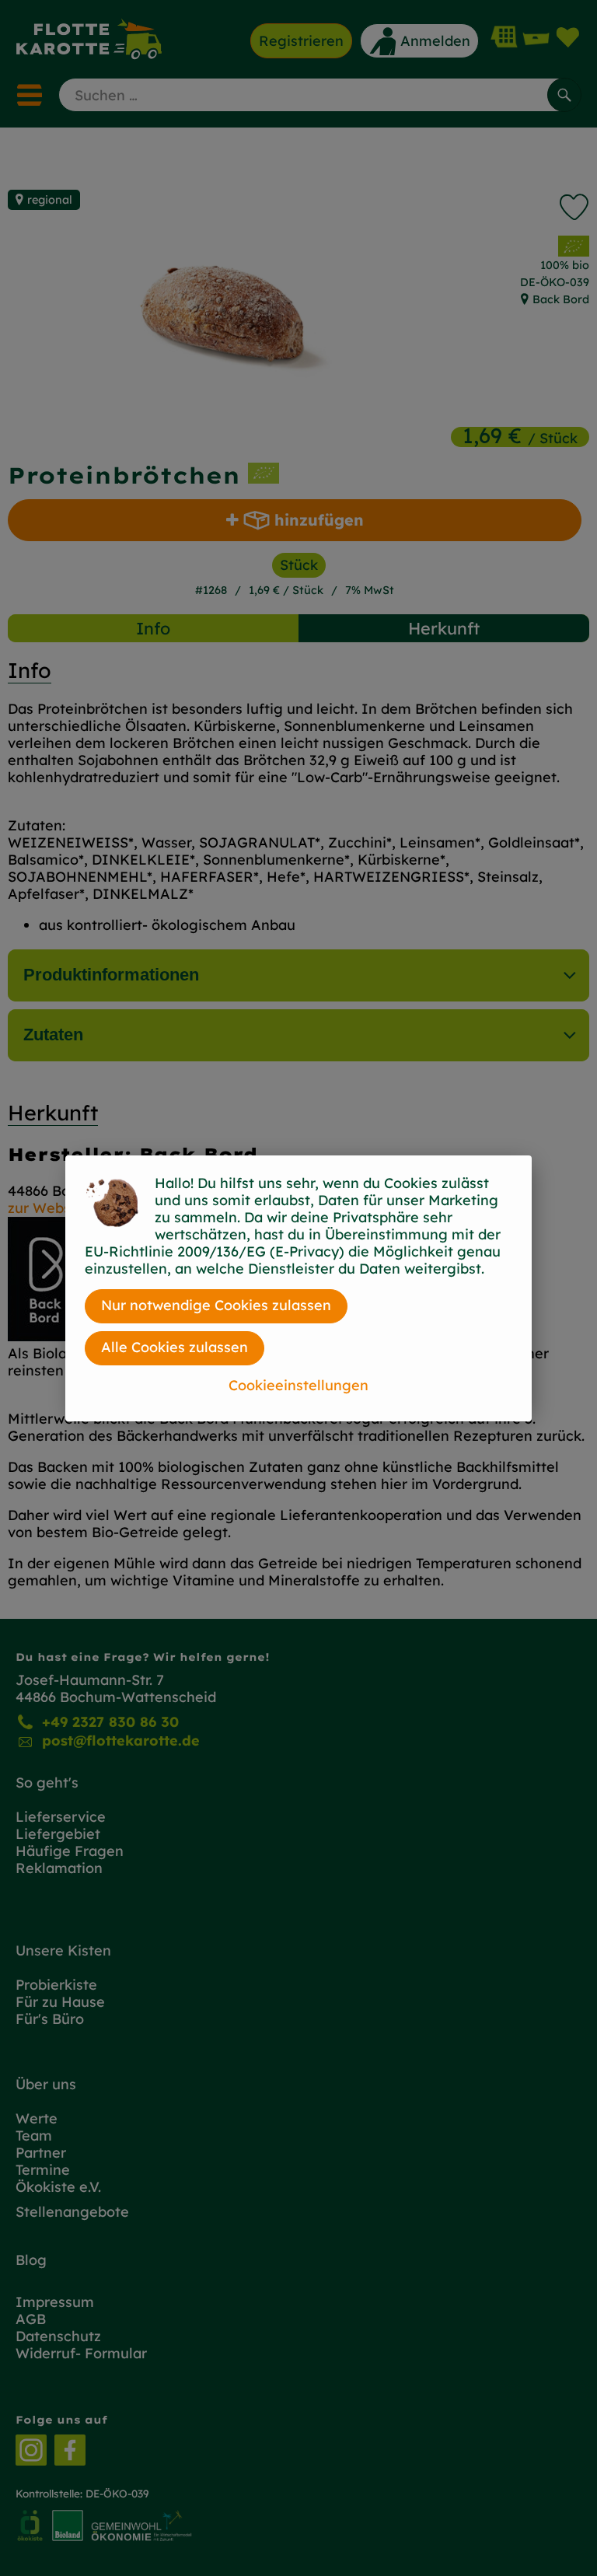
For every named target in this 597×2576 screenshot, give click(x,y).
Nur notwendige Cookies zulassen (216, 1305)
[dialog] (298, 1288)
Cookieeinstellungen (298, 1385)
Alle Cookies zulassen (175, 1347)
